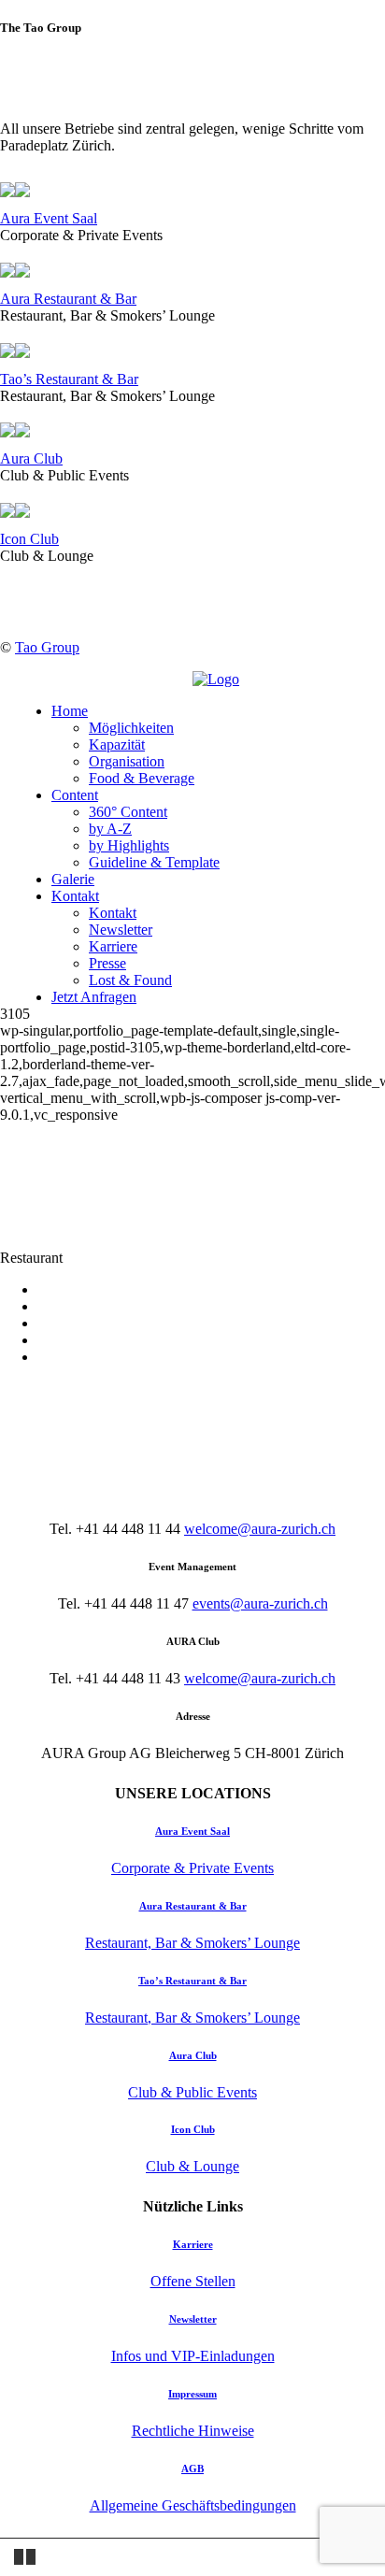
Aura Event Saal (49, 218)
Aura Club (31, 458)
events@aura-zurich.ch (260, 1603)
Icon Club (29, 539)
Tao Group (47, 647)
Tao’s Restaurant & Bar (69, 379)
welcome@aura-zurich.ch (260, 1529)
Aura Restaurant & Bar (68, 299)
